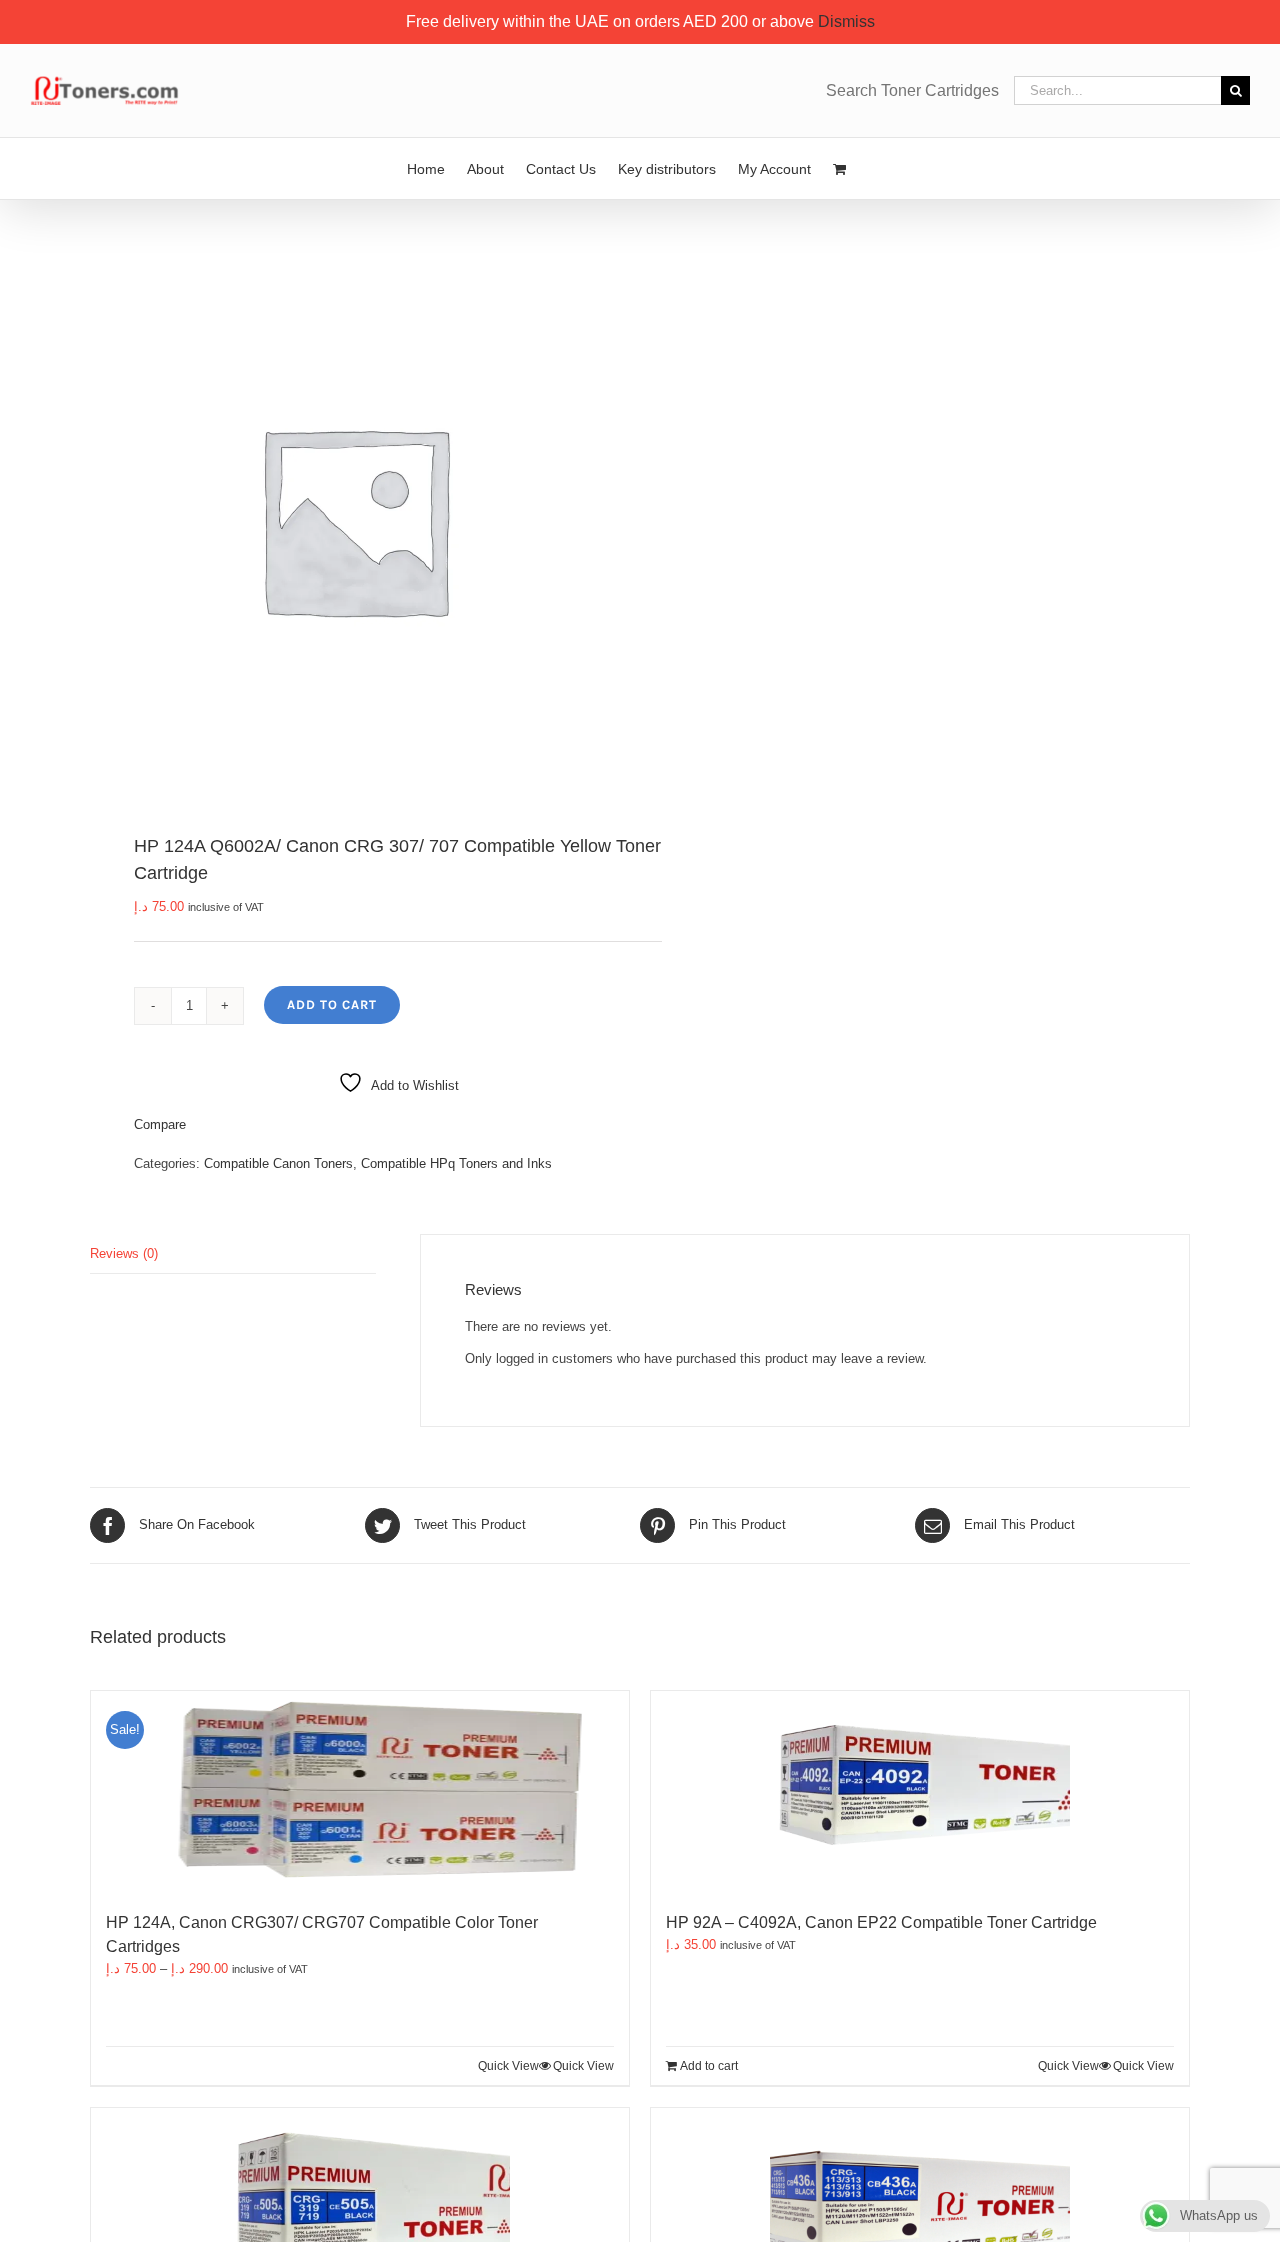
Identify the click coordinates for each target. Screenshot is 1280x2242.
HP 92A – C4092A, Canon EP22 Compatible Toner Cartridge (881, 1922)
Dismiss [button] (846, 21)
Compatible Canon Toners (278, 1163)
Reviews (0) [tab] (124, 1253)
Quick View (583, 2066)
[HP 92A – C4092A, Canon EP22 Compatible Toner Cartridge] (920, 1791)
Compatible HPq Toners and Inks (456, 1163)
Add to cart (332, 1004)
